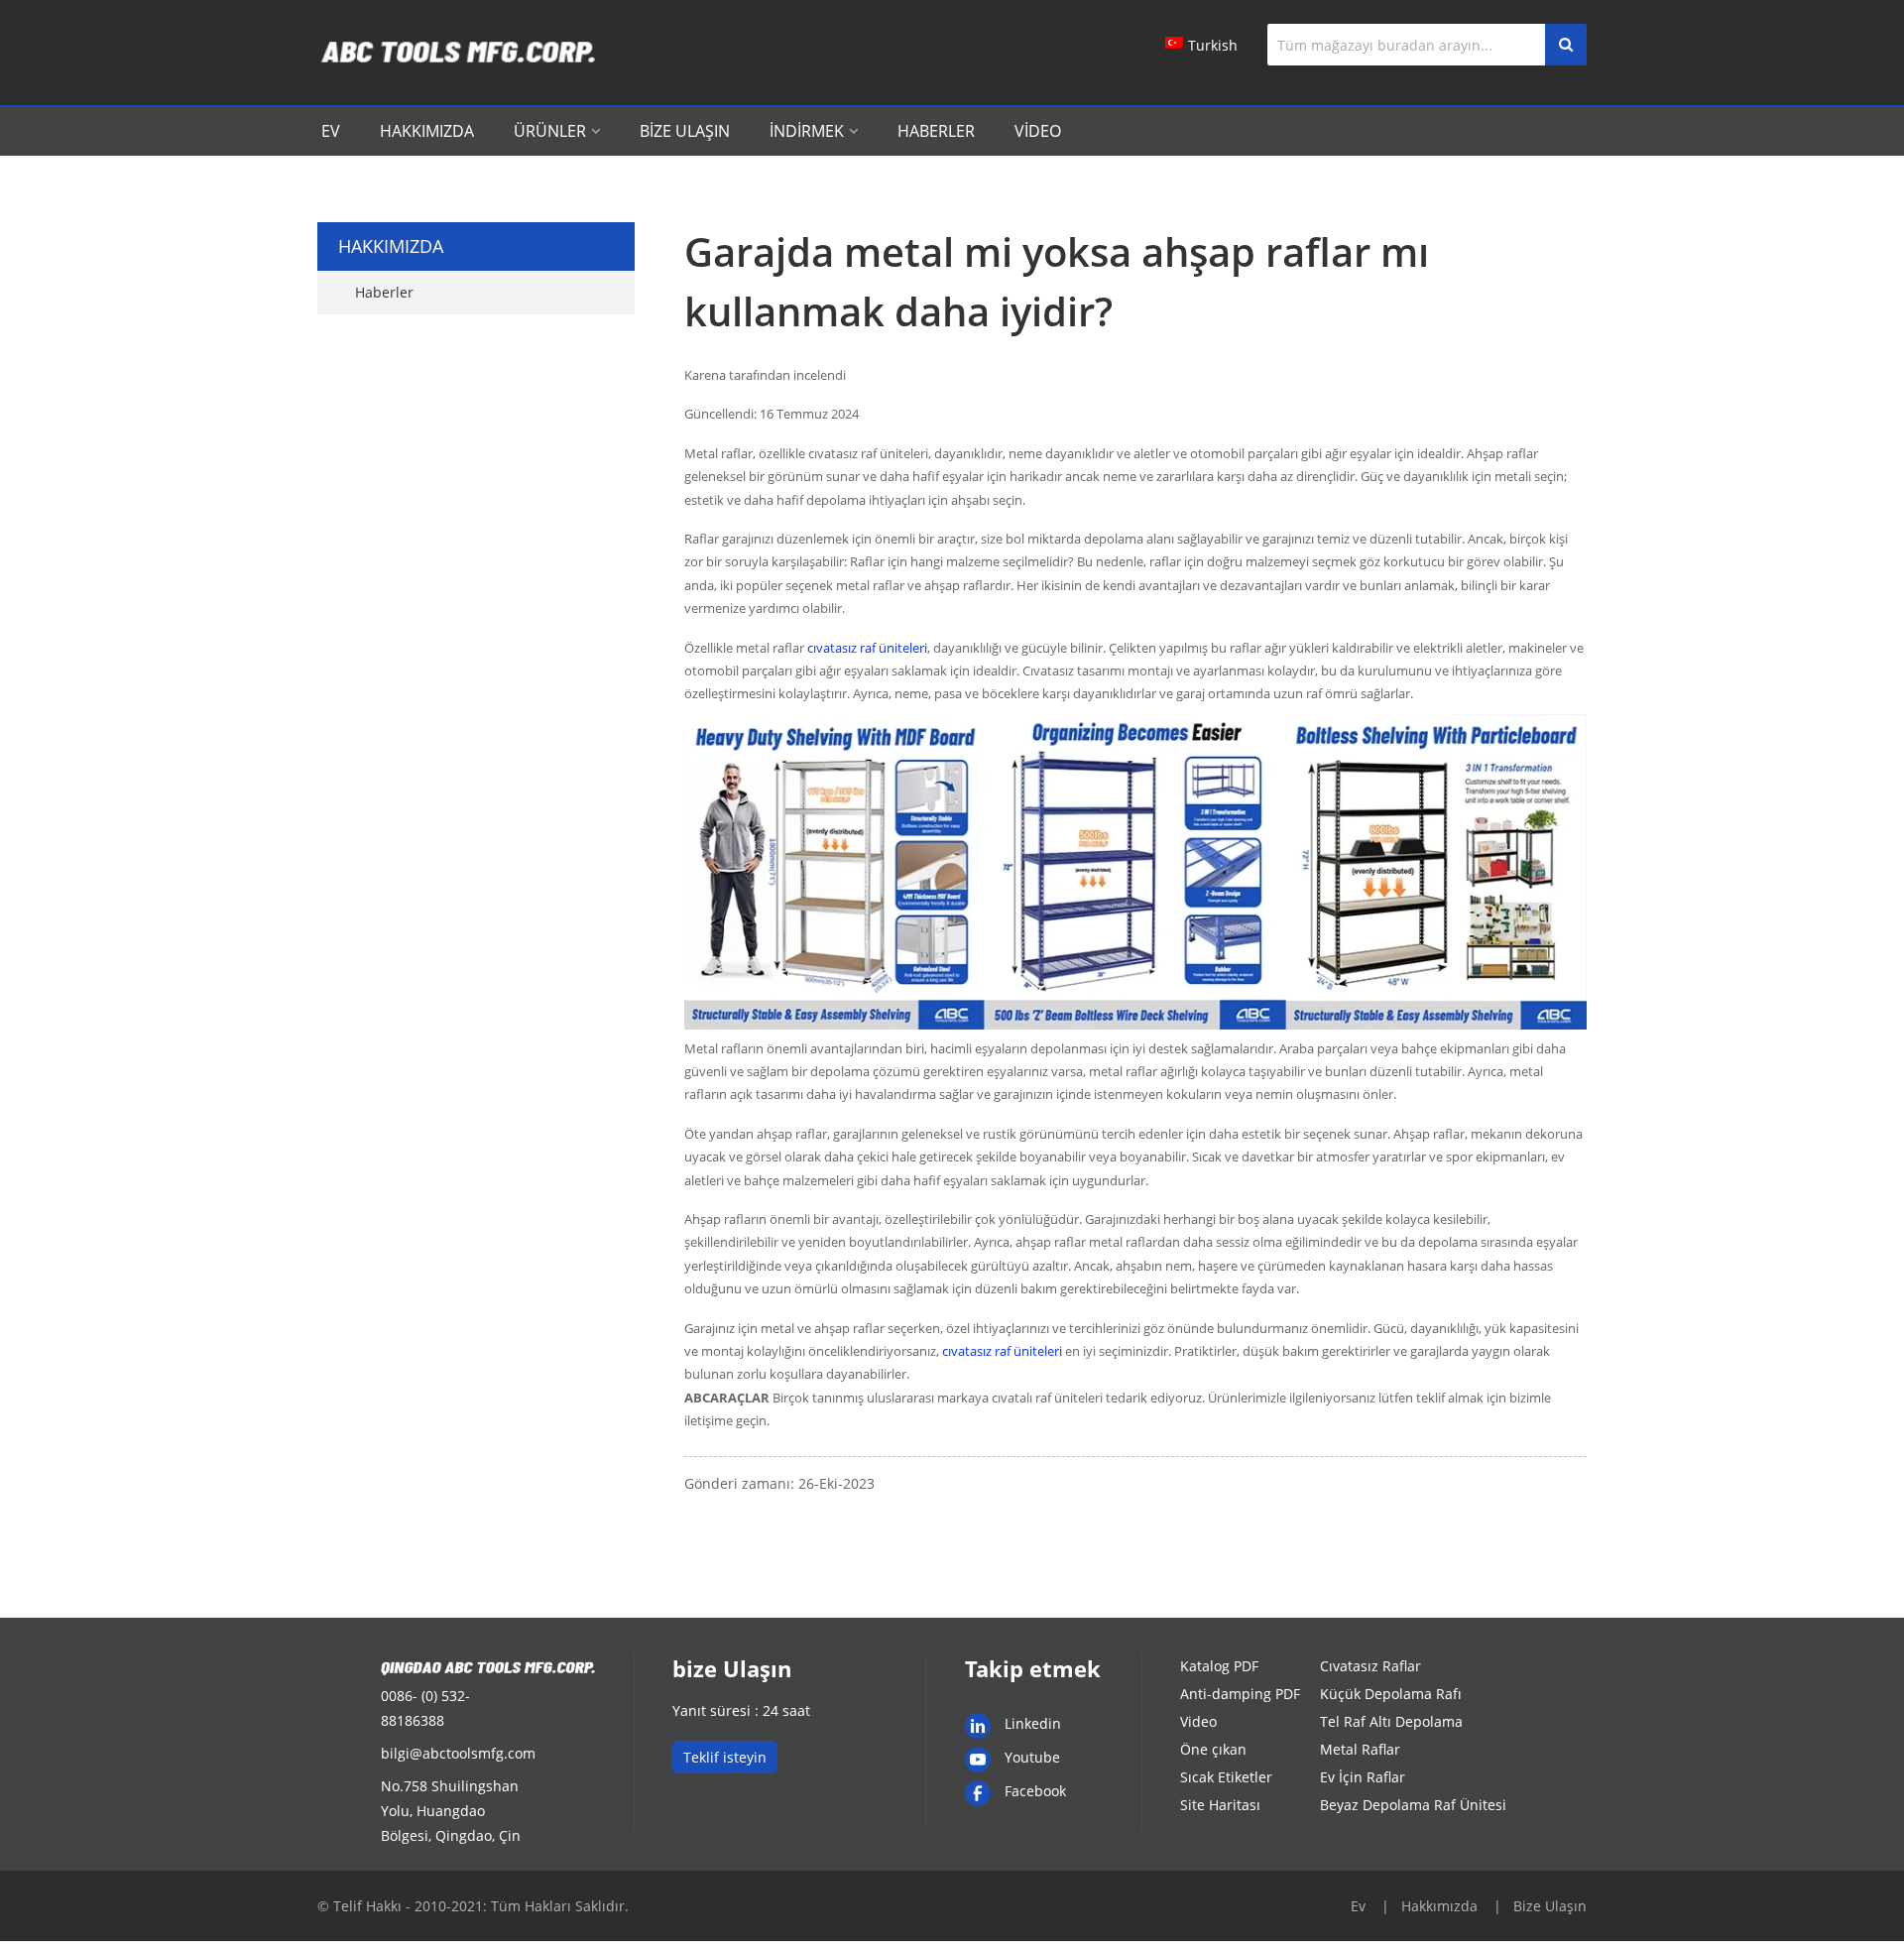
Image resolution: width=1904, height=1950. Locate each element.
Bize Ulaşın (685, 131)
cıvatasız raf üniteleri (867, 648)
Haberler (936, 131)
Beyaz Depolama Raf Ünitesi (1413, 1805)
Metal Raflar (1360, 1749)
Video (1038, 131)
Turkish (1213, 45)
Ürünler (550, 131)
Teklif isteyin (725, 1757)
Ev (331, 131)
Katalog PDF (1219, 1666)
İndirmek (807, 131)
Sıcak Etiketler (1226, 1777)
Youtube (1032, 1757)
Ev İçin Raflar (1363, 1777)
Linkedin (1033, 1723)
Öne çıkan (1213, 1749)
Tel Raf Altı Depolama (1391, 1721)
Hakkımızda (427, 131)
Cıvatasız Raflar (1370, 1666)
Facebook (1035, 1791)
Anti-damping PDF (1240, 1694)
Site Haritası (1220, 1805)
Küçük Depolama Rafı (1391, 1694)
